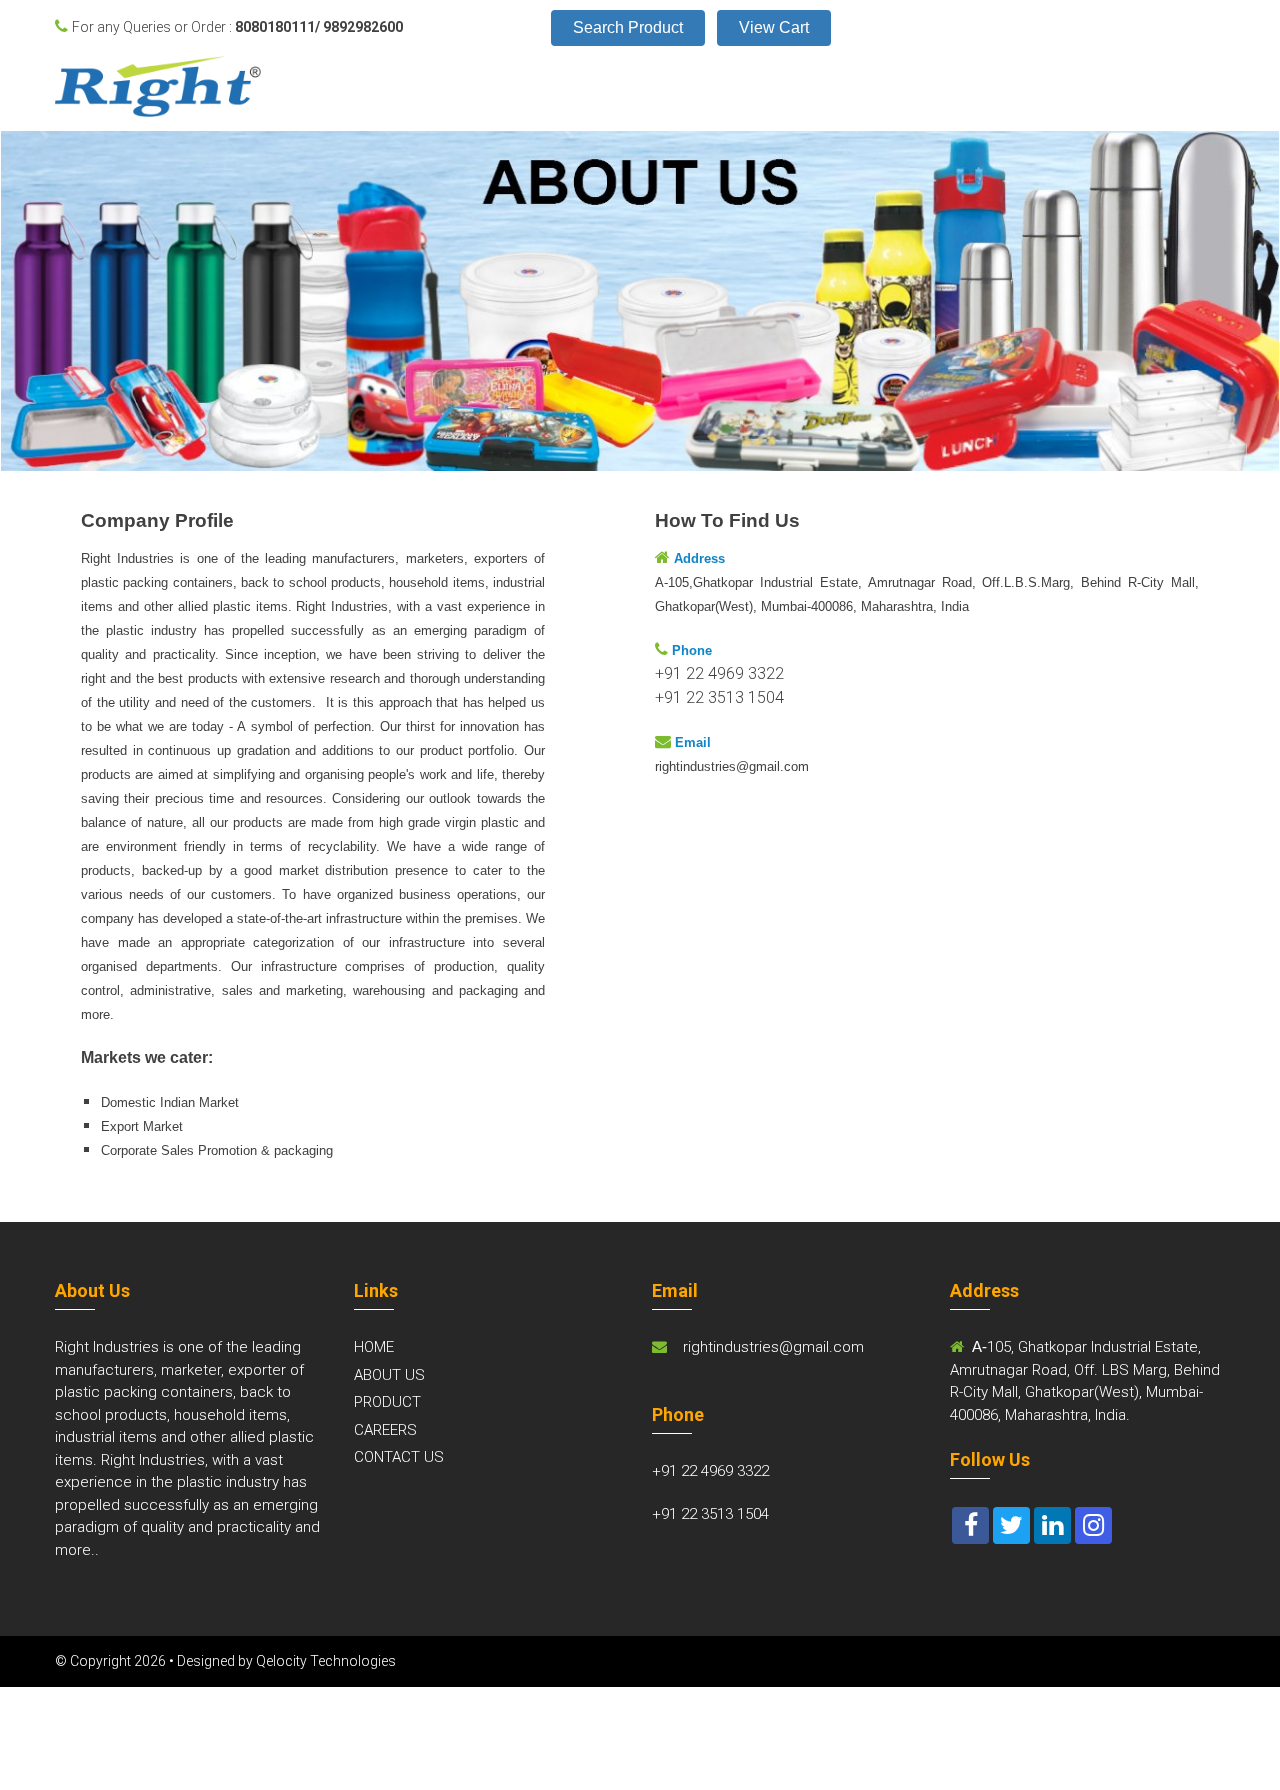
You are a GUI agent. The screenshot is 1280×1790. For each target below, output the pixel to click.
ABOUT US (389, 1375)
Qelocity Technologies (326, 1661)
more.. (77, 1550)
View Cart (774, 27)
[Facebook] (970, 1525)
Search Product (628, 27)
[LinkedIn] (1052, 1525)
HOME (374, 1347)
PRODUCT (387, 1402)
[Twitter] (1011, 1525)
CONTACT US (399, 1457)
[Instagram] (1093, 1525)
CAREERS (385, 1430)
